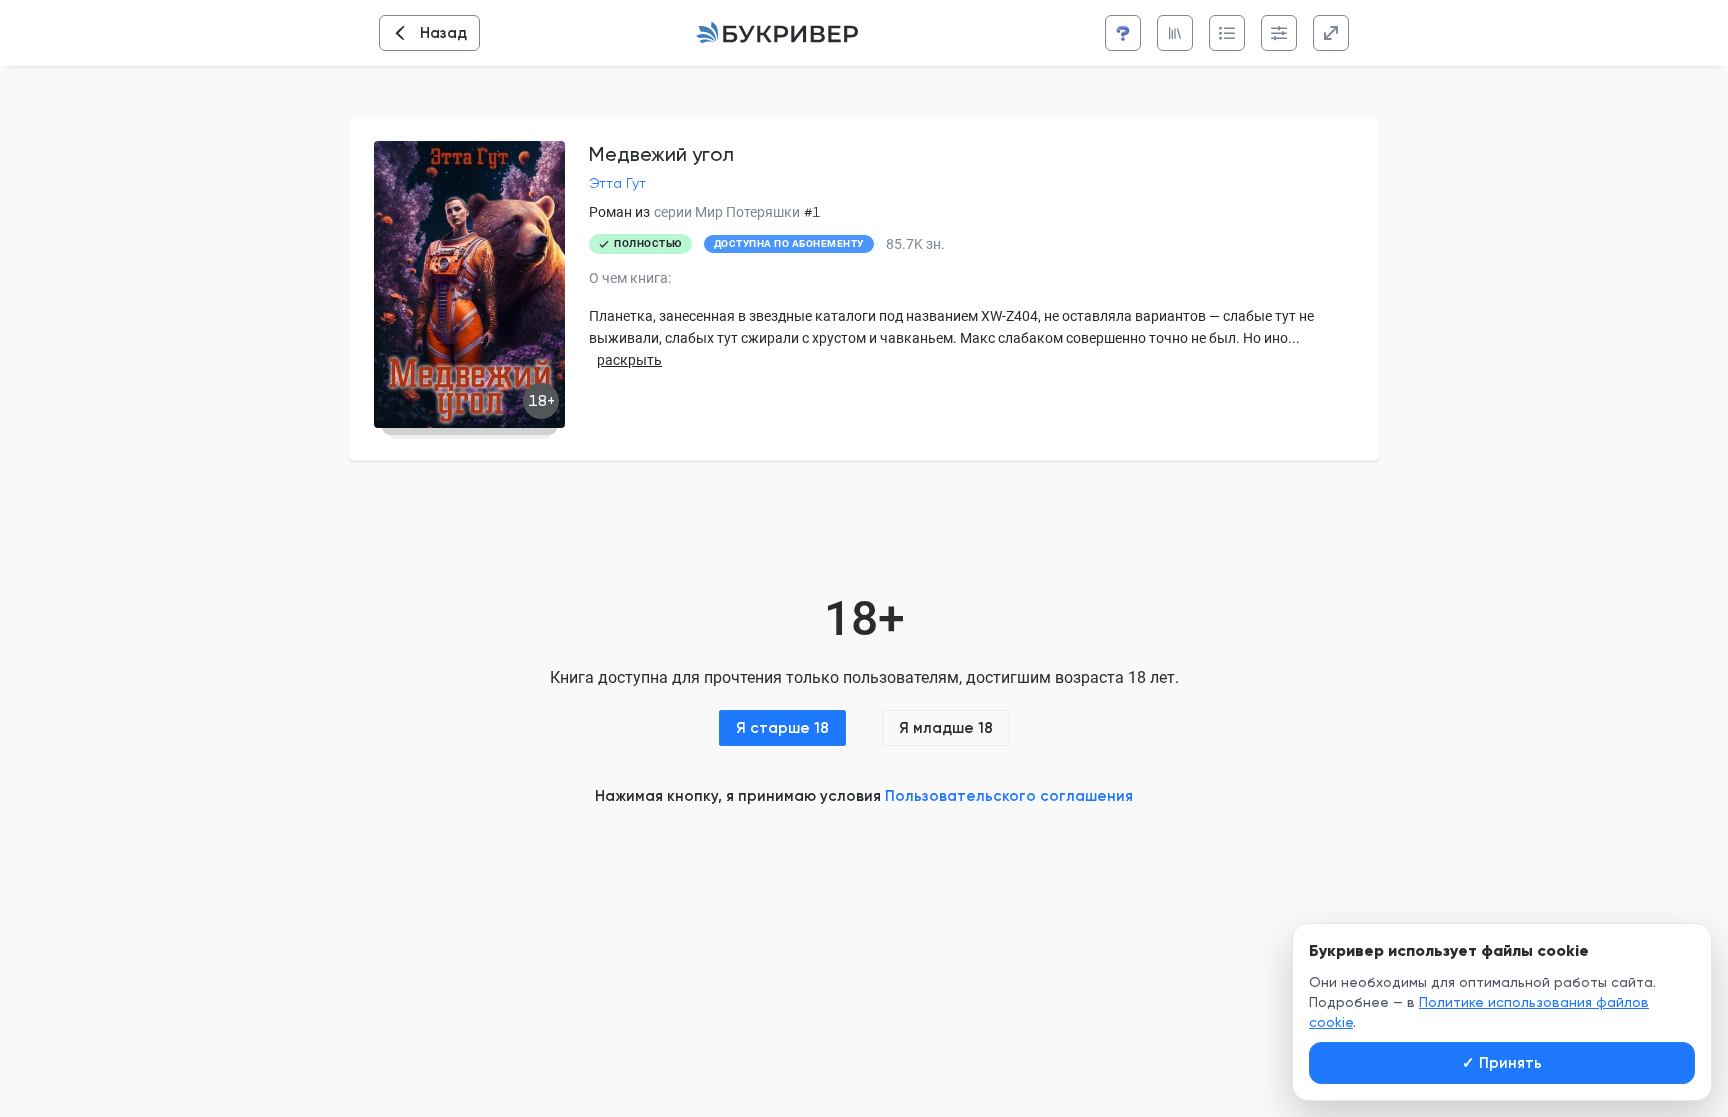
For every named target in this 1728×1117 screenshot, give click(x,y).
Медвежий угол (661, 154)
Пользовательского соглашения (1009, 796)
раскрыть (629, 360)
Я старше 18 (782, 728)
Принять (1502, 1063)
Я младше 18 (946, 728)
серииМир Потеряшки (727, 212)
